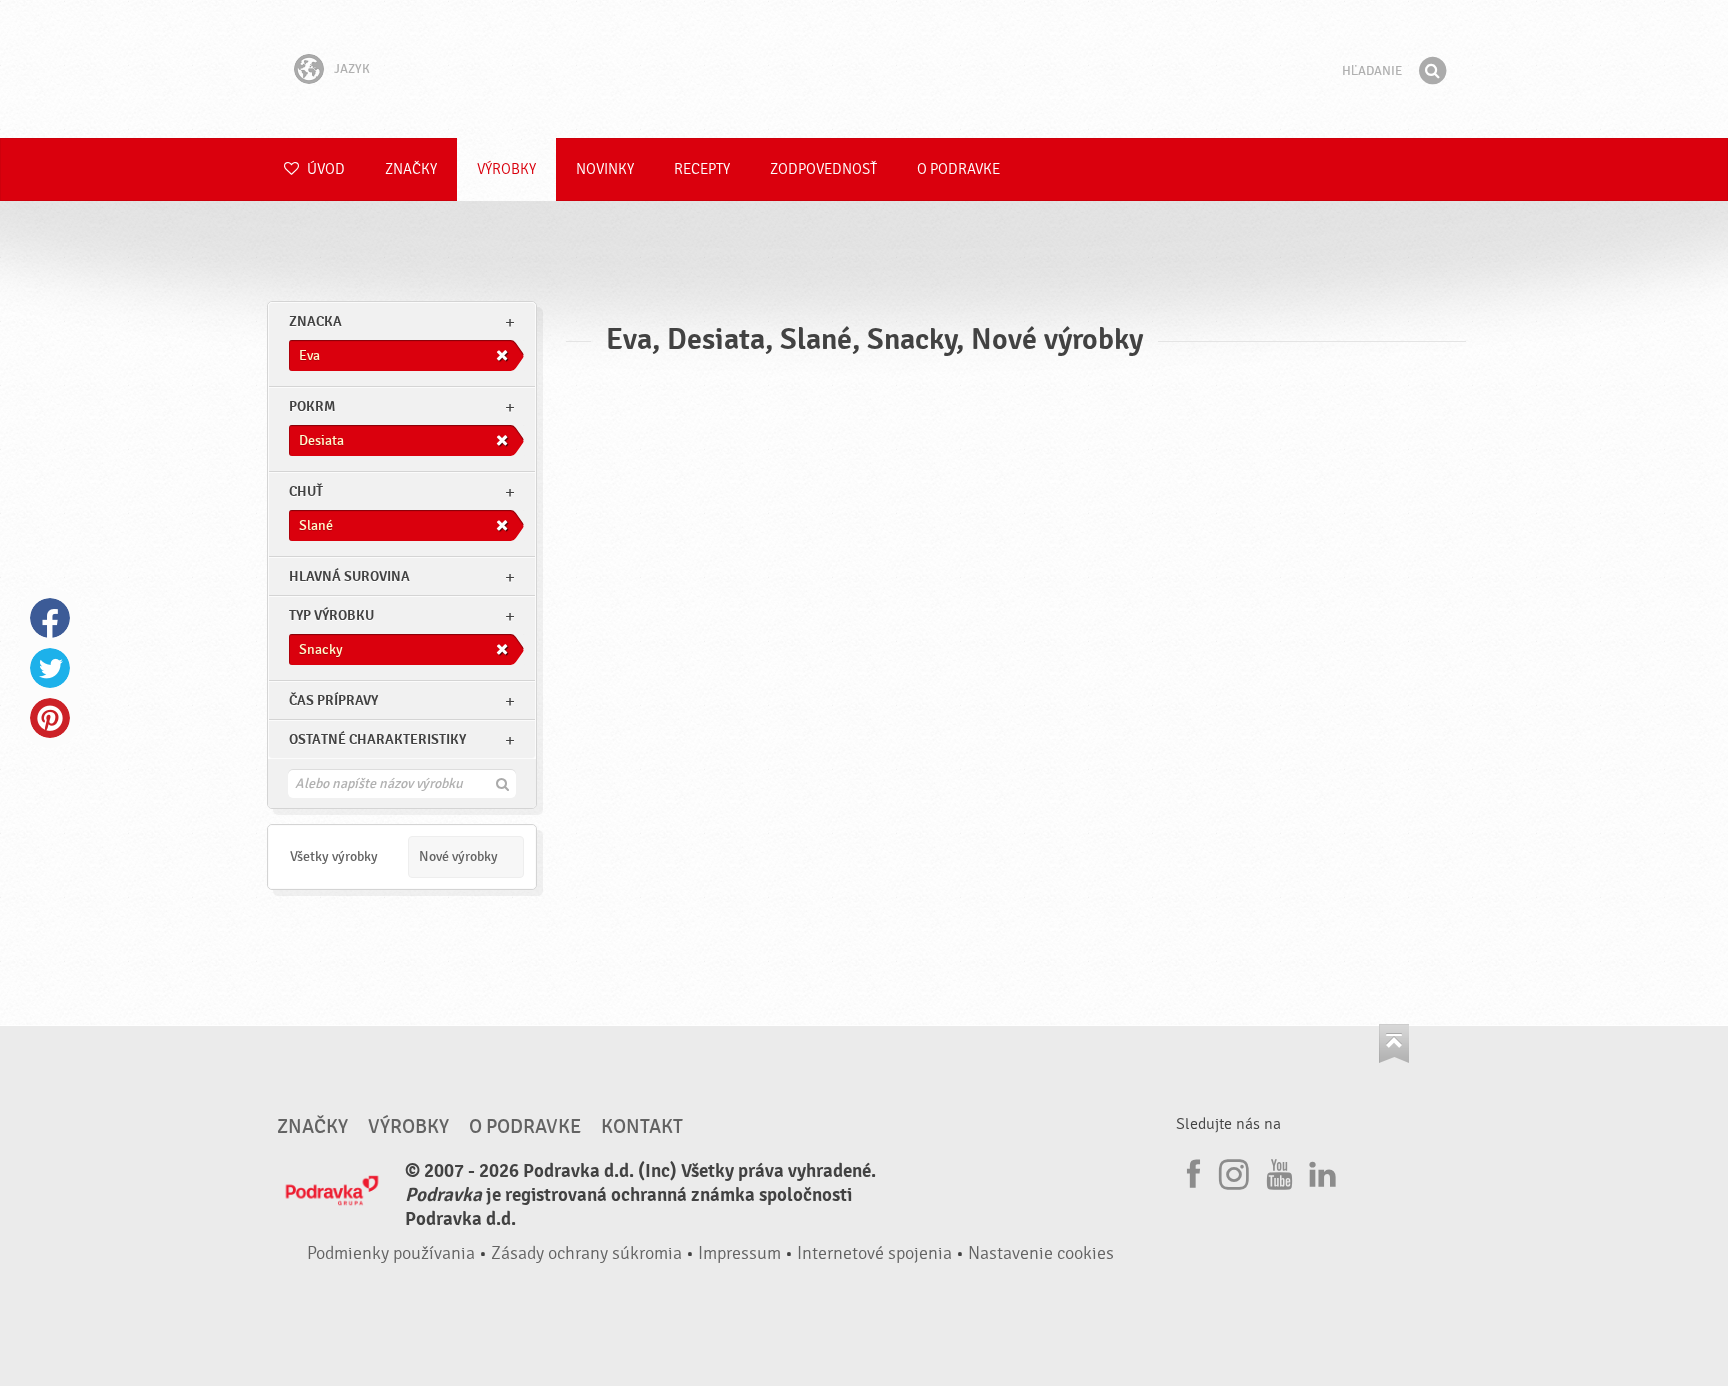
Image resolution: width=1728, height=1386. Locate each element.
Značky (411, 169)
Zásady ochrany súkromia (586, 1253)
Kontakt (642, 1127)
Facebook (50, 618)
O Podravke (958, 169)
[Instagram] (1234, 1171)
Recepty (702, 169)
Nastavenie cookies (1041, 1253)
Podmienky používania (391, 1253)
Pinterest (50, 718)
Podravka (864, 69)
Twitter (50, 668)
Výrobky (506, 169)
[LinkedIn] (1320, 1171)
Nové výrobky (458, 856)
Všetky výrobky (334, 856)
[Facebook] (1191, 1171)
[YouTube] (1277, 1171)
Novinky (605, 169)
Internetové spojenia (874, 1253)
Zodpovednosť (823, 169)
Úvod (324, 169)
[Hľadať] (1432, 71)
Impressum (739, 1253)
